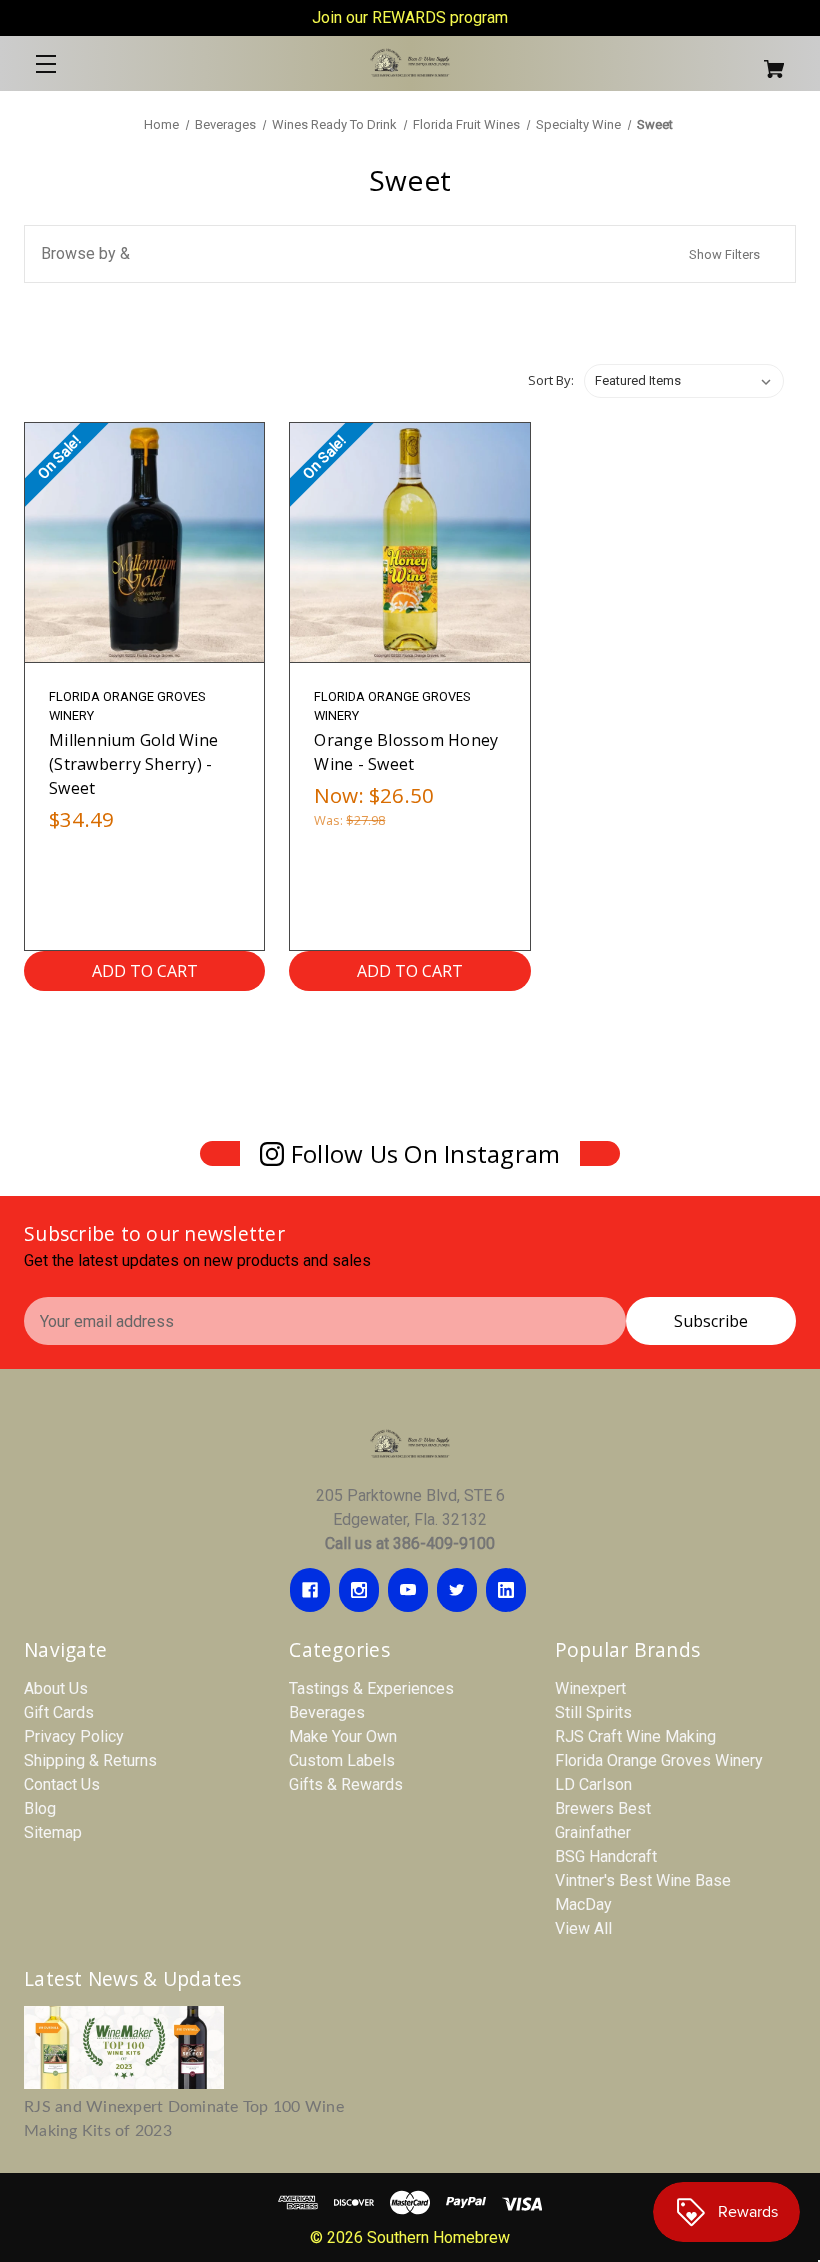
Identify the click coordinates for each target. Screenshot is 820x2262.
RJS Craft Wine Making (635, 1736)
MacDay (583, 1904)
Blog (40, 1808)
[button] (410, 254)
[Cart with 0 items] (731, 60)
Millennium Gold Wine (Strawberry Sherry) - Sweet (133, 764)
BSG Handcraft (606, 1856)
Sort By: (551, 380)
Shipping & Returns (90, 1760)
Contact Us (62, 1784)
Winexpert (590, 1688)
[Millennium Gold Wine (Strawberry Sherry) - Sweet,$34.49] (144, 542)
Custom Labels (342, 1760)
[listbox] (684, 381)
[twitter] (457, 1590)
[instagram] (359, 1590)
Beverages (327, 1712)
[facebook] (310, 1590)
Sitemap (53, 1832)
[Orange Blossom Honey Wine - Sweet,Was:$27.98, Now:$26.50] (409, 542)
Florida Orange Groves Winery (659, 1760)
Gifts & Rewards (346, 1784)
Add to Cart (145, 971)
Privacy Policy (74, 1736)
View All (583, 1928)
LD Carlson (593, 1784)
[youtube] (408, 1590)
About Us (56, 1688)
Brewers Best (603, 1808)
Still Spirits (593, 1712)
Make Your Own (343, 1736)
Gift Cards (59, 1712)
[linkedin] (506, 1590)
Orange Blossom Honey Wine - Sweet (406, 752)
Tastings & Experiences (371, 1688)
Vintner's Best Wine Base (643, 1880)
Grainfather (593, 1832)
